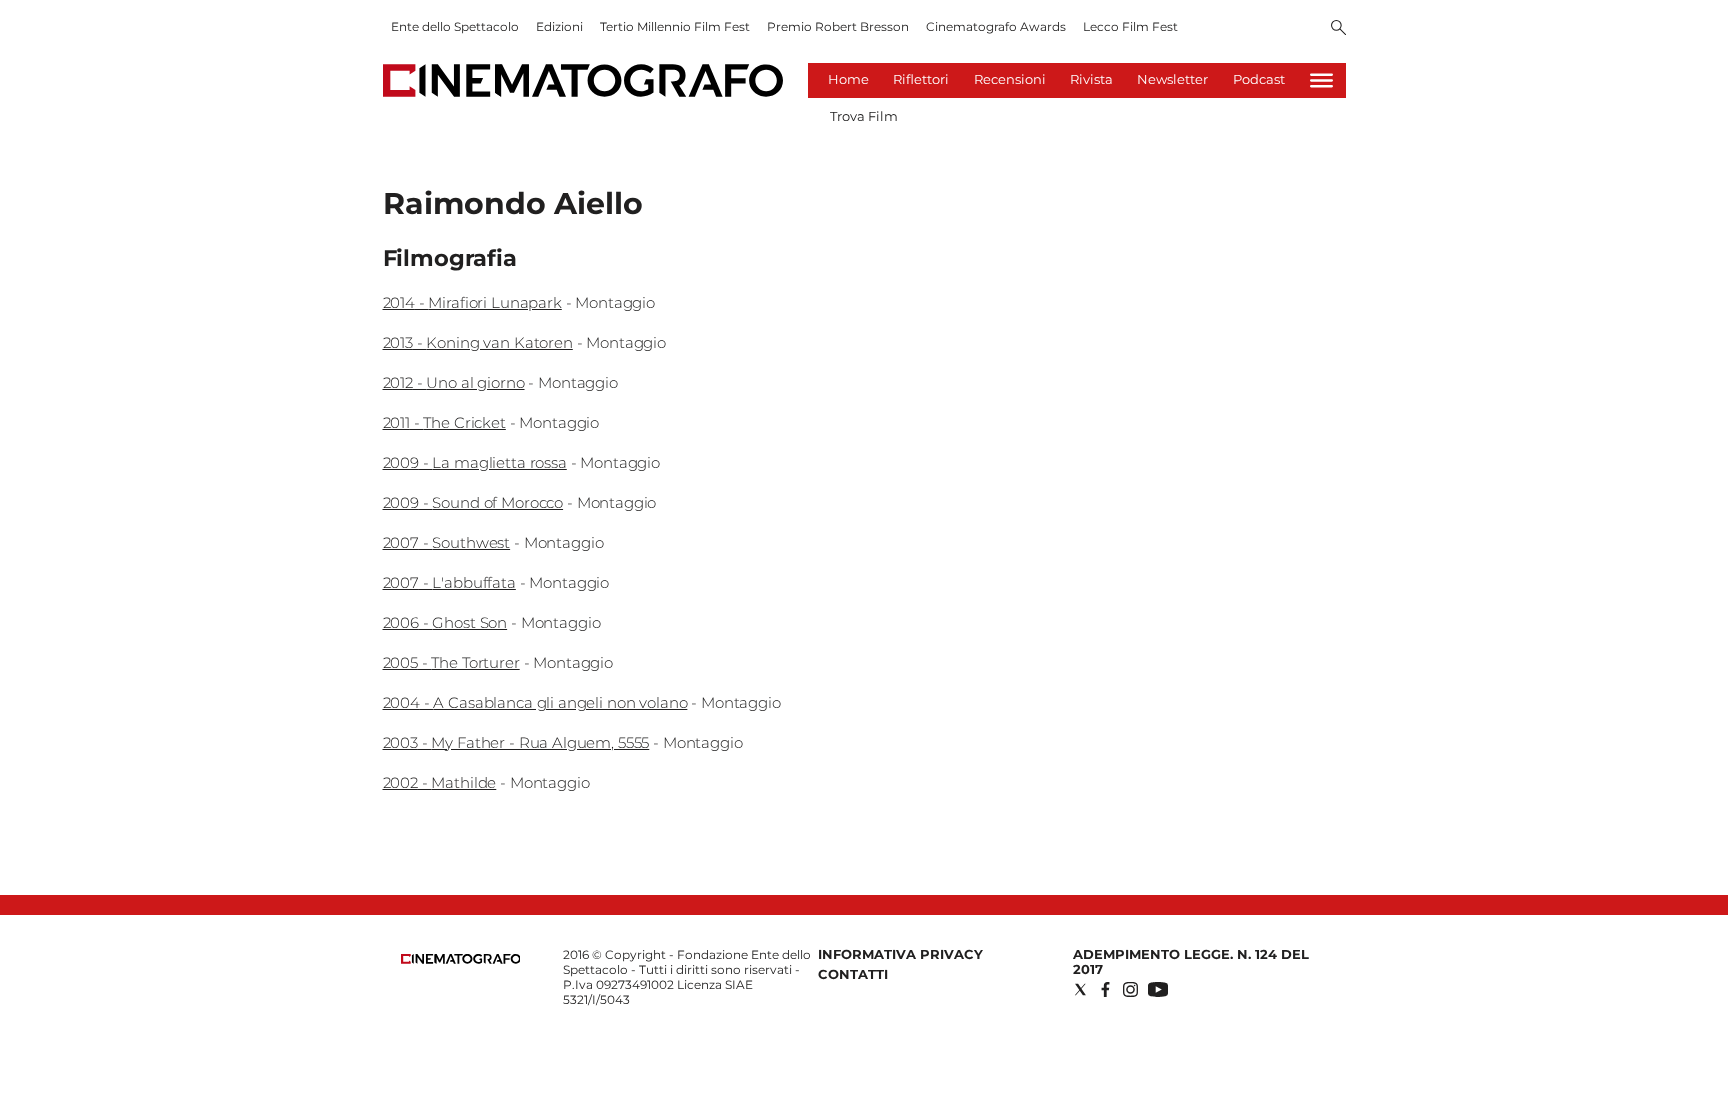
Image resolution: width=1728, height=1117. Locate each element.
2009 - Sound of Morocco (473, 502)
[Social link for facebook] (1105, 989)
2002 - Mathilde (440, 782)
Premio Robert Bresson (838, 26)
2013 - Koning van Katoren (478, 342)
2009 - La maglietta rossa (475, 462)
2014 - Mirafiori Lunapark (472, 302)
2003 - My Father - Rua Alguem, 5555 (516, 742)
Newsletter (1172, 79)
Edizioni (559, 26)
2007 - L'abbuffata (449, 582)
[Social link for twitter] (1080, 989)
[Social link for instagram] (1130, 989)
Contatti (853, 974)
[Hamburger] (1321, 80)
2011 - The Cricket (444, 422)
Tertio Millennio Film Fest (675, 26)
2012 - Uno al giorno (454, 382)
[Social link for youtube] (1158, 989)
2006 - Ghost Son (445, 622)
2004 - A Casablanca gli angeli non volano (535, 702)
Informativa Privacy (900, 954)
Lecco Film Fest (1130, 26)
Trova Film (864, 116)
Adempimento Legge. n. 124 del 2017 (1191, 961)
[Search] (1338, 29)
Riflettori (921, 79)
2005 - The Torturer (451, 662)
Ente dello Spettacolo (455, 26)
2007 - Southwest (447, 542)
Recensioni (1010, 79)
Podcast (1259, 79)
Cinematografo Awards (996, 26)
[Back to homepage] (461, 959)
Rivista (1091, 79)
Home (848, 79)
